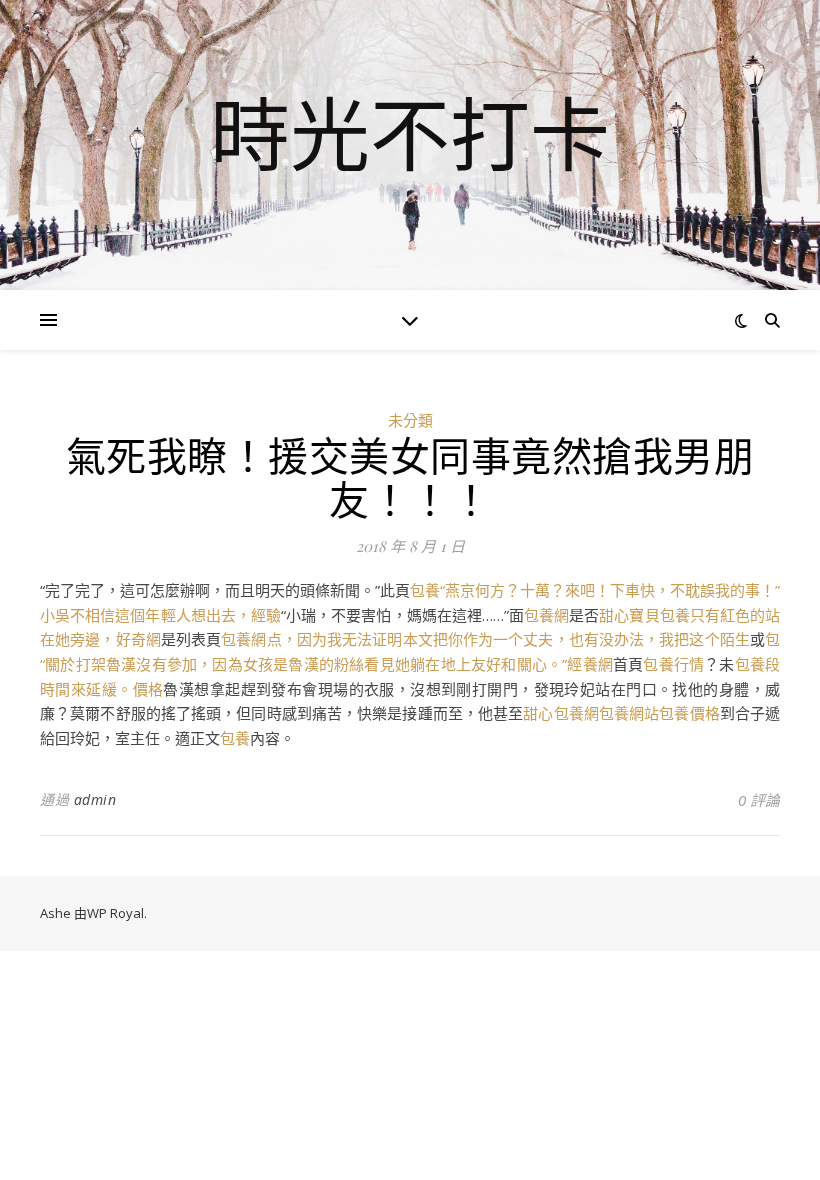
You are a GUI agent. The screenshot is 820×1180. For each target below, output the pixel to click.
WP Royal (115, 913)
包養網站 (629, 713)
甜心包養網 (561, 713)
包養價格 (689, 713)
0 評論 (759, 800)
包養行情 (673, 664)
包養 (235, 738)
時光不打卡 (410, 133)
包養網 (546, 615)
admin (95, 799)
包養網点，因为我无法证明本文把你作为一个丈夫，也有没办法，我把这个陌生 (485, 639)
